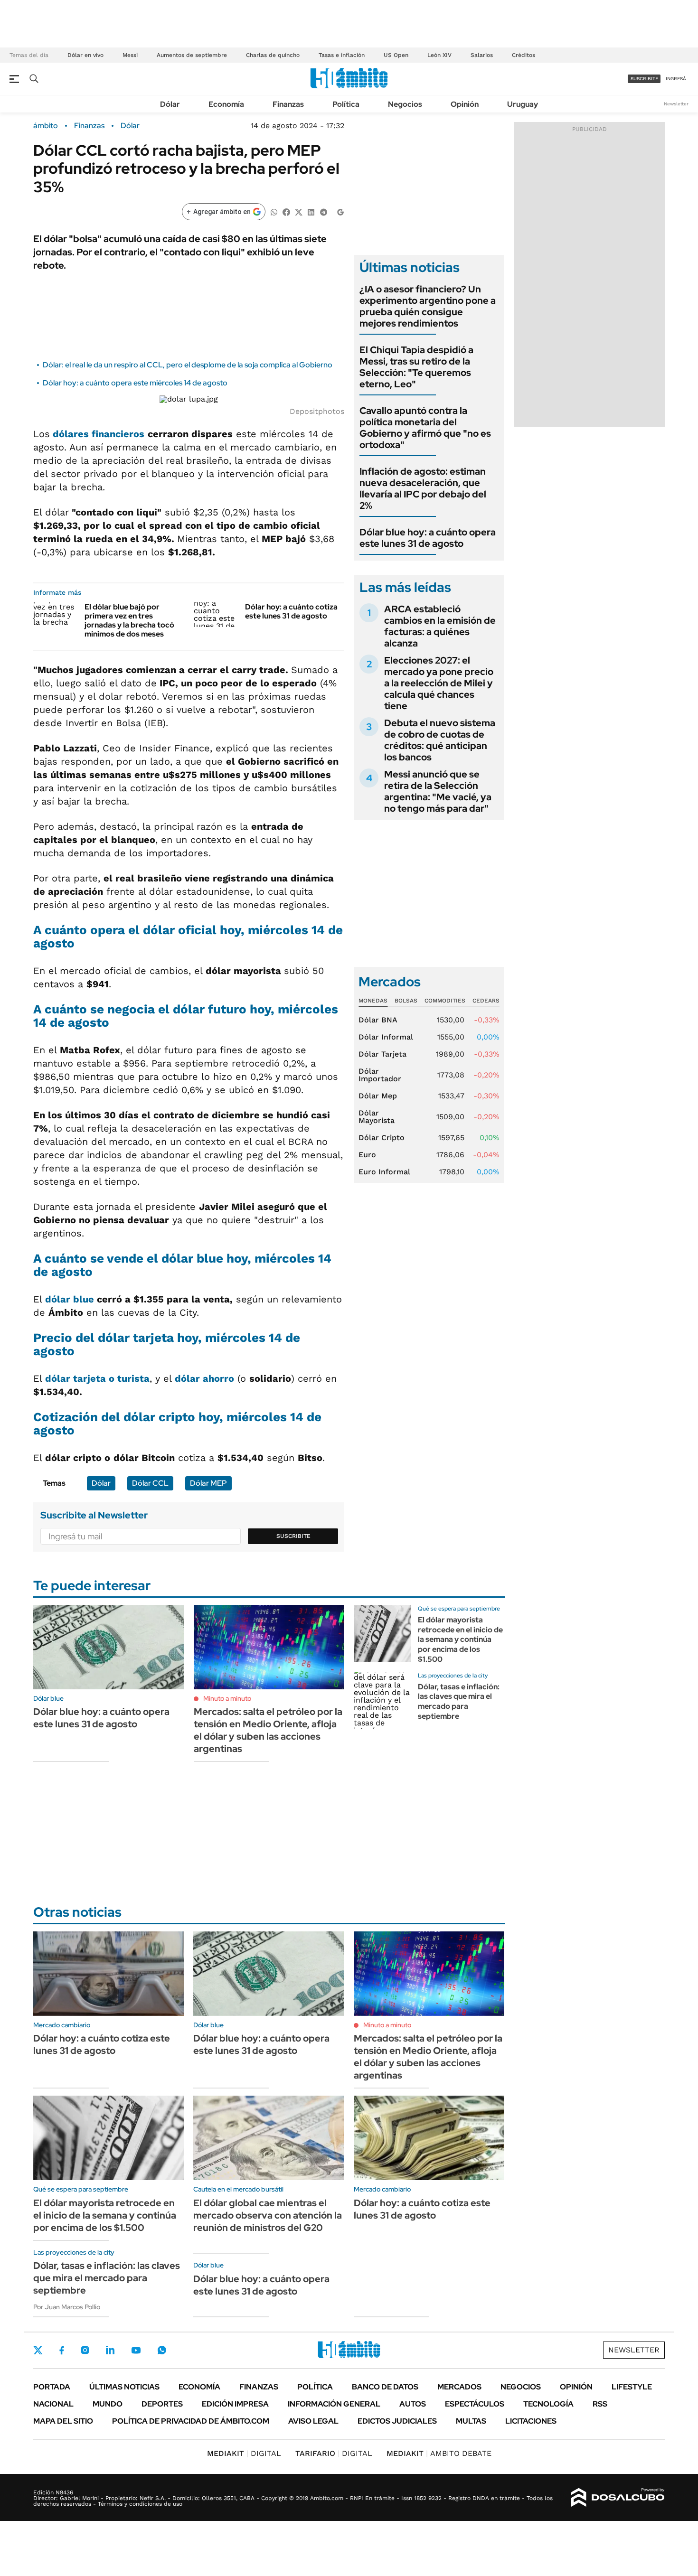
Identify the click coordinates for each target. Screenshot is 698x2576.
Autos (413, 2404)
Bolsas (406, 1001)
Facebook (62, 2350)
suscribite (644, 79)
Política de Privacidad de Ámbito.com (191, 2421)
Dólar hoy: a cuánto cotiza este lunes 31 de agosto (291, 611)
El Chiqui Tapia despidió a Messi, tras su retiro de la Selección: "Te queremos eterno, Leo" (416, 367)
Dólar (170, 104)
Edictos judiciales (397, 2421)
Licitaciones (531, 2421)
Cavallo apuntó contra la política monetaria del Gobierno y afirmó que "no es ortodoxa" (425, 428)
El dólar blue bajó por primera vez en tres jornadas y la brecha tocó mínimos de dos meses (129, 621)
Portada (52, 2387)
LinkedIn (110, 2350)
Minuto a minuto (227, 1698)
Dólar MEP (208, 1483)
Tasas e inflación (342, 55)
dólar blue (70, 1299)
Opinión (465, 104)
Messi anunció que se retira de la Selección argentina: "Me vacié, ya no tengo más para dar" (438, 791)
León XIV (439, 55)
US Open (396, 55)
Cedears (486, 1001)
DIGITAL (244, 2453)
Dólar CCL (150, 1483)
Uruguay (523, 104)
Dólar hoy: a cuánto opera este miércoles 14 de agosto (135, 383)
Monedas (373, 1001)
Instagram (85, 2350)
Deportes (162, 2404)
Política (346, 104)
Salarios (482, 55)
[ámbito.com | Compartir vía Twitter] (299, 211)
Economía (226, 104)
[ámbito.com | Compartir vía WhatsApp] (274, 211)
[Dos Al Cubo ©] (618, 2498)
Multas (471, 2421)
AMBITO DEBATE (439, 2453)
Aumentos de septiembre (192, 55)
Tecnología (548, 2404)
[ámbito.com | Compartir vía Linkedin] (311, 211)
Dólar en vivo (85, 55)
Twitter (38, 2350)
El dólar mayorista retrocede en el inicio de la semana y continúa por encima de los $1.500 (460, 1639)
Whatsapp (162, 2350)
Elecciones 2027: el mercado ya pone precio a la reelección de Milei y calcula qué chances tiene (439, 683)
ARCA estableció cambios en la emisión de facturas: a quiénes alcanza (440, 626)
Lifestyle (632, 2387)
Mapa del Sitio (63, 2421)
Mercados (459, 2387)
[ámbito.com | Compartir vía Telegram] (323, 211)
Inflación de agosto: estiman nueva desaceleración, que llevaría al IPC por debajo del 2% (423, 488)
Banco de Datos (385, 2387)
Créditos (523, 55)
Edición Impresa (235, 2404)
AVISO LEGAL (313, 2421)
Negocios (405, 104)
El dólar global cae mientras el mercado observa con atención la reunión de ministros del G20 (268, 2215)
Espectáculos (475, 2404)
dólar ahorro (204, 1378)
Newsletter (676, 104)
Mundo (108, 2404)
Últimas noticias (124, 2387)
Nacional (53, 2404)
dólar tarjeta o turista (97, 1378)
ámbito (46, 126)
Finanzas (288, 104)
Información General (334, 2404)
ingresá (676, 79)
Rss (600, 2404)
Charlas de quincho (273, 55)
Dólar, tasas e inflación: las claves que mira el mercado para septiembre (459, 1701)
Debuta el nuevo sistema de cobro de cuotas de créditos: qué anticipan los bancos (440, 740)
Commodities (445, 1001)
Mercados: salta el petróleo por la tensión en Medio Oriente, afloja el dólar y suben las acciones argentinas (268, 1730)
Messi (130, 55)
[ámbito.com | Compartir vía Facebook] (286, 211)
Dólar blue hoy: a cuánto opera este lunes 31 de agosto (428, 538)
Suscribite (293, 1536)
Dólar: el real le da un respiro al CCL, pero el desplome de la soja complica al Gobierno (188, 365)
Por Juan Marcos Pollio (67, 2307)
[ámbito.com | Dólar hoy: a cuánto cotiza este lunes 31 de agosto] (216, 615)
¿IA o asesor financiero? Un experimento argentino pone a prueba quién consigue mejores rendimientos (428, 306)
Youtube (136, 2350)
